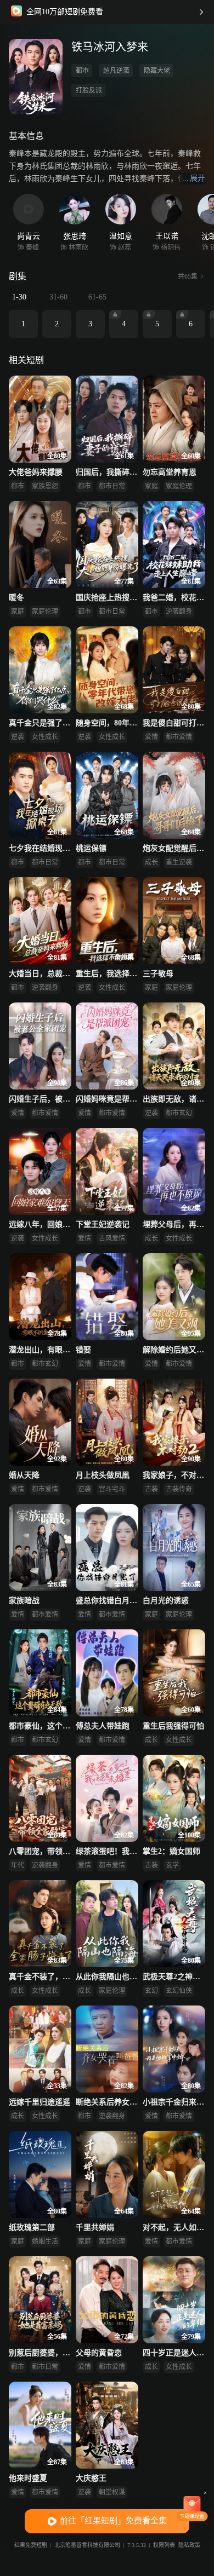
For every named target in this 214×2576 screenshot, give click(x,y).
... (194, 178)
